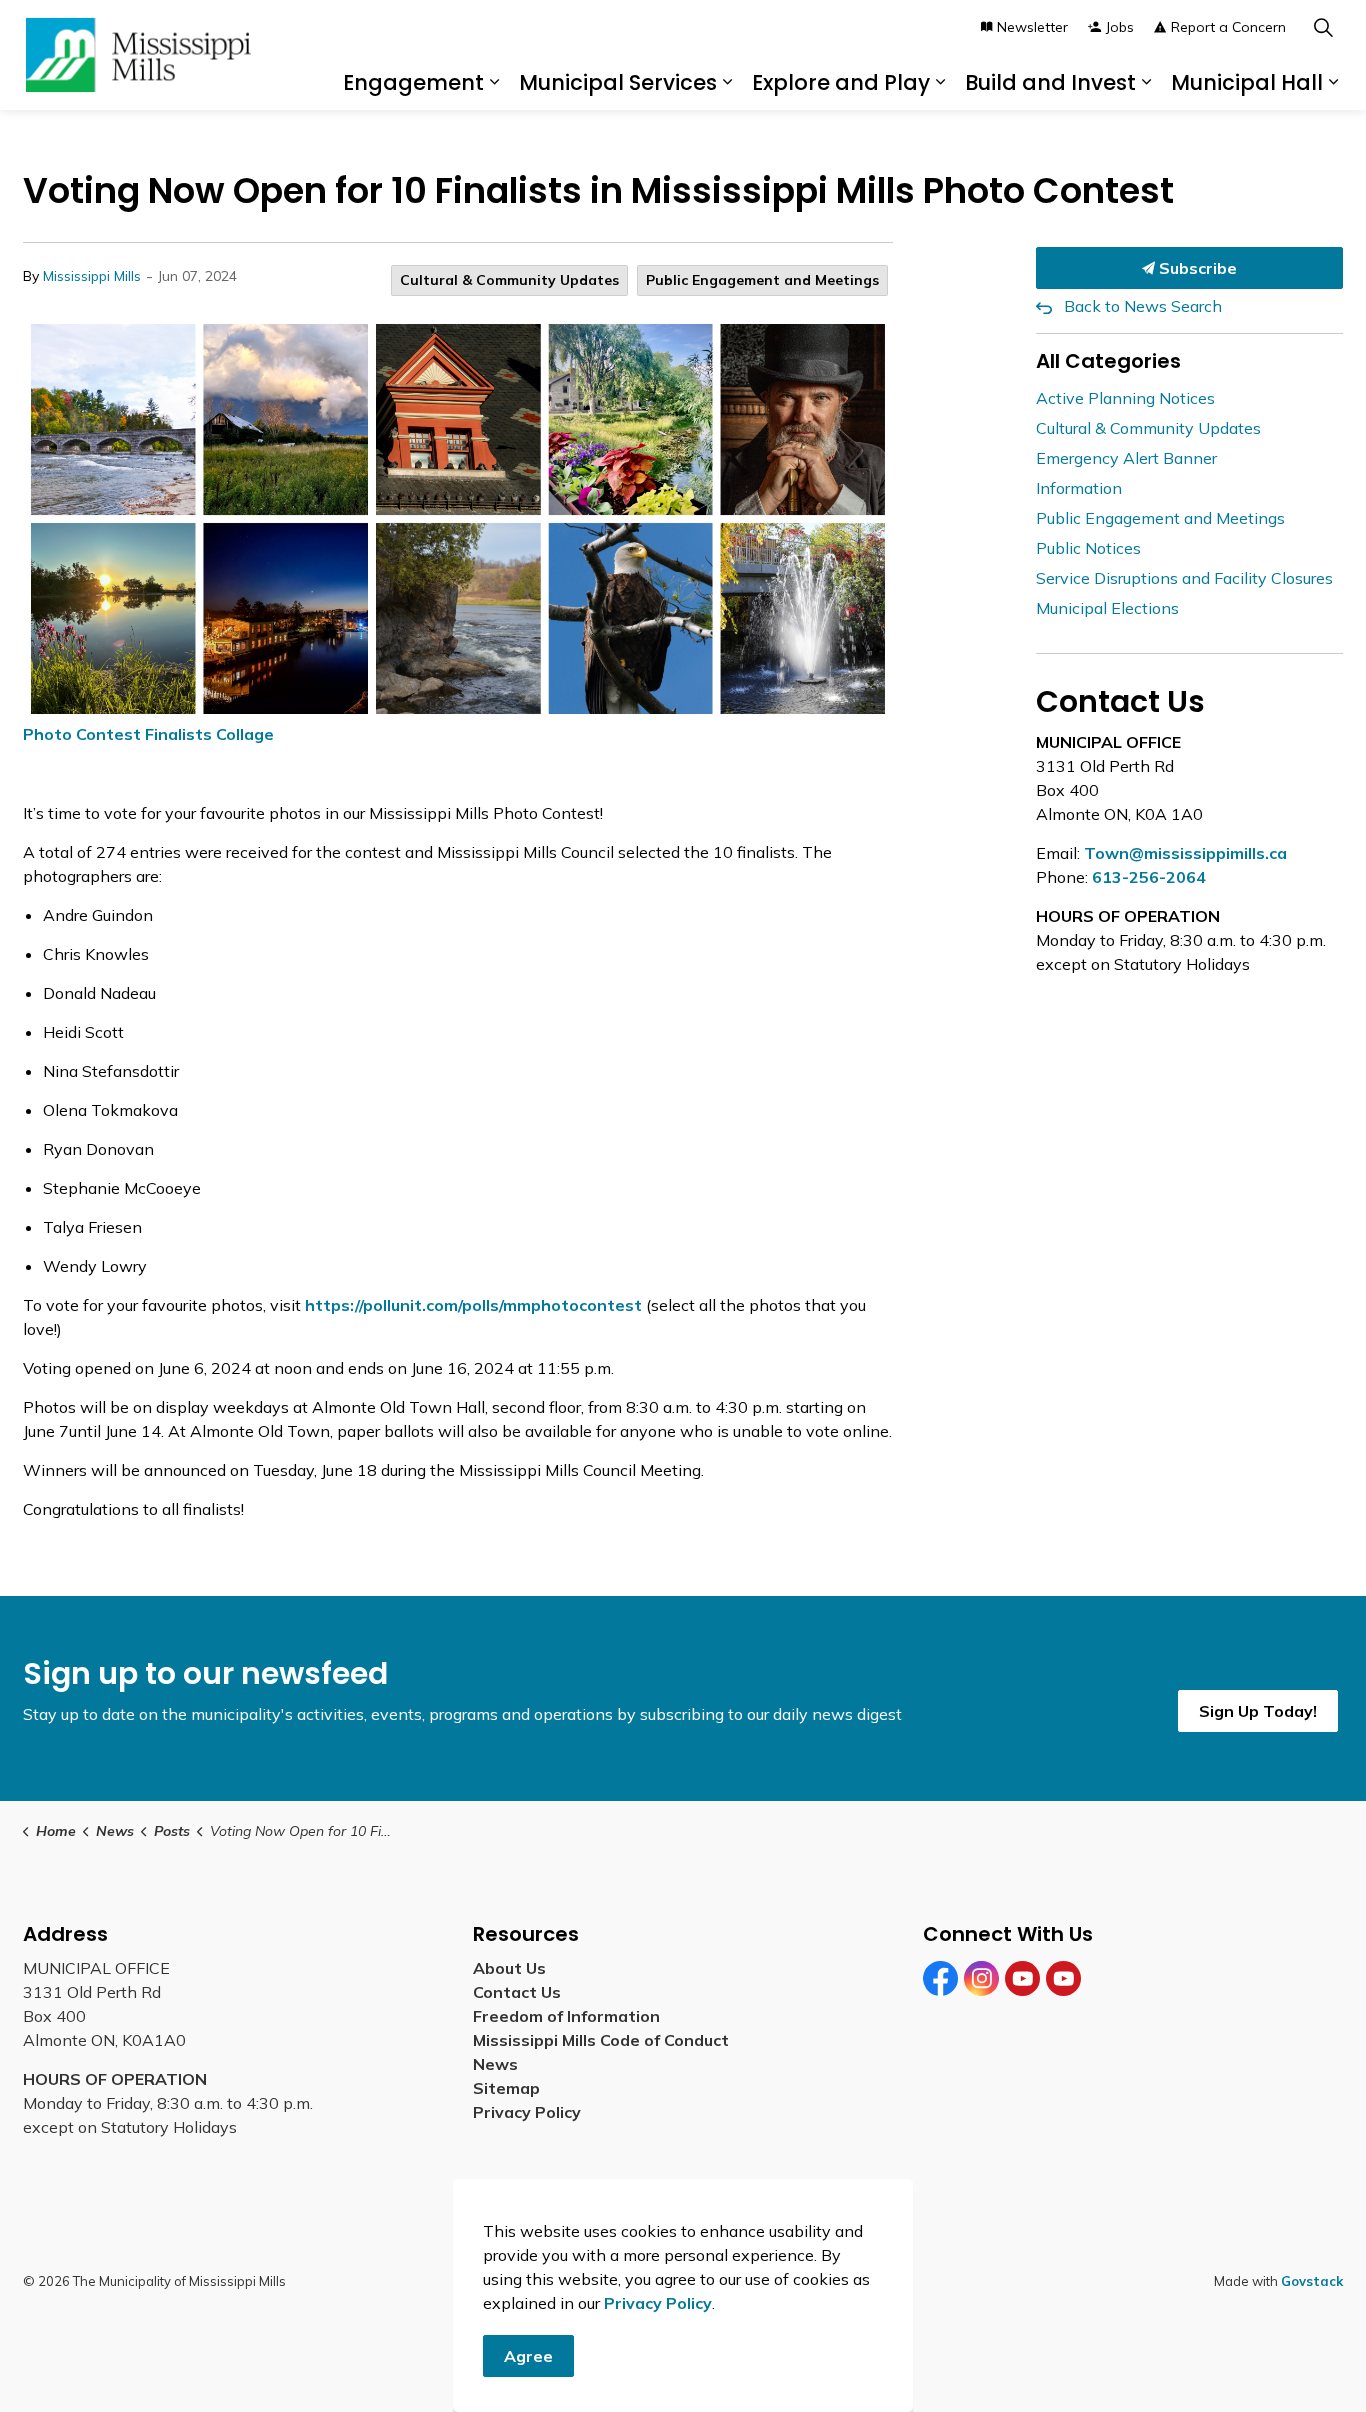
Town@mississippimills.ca (1185, 853)
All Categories (1108, 361)
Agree (528, 2356)
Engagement (413, 82)
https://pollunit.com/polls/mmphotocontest (473, 1305)
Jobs (1120, 27)
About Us (509, 1968)
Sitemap (510, 2088)
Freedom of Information (566, 2016)
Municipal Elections (1107, 608)
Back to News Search (1143, 306)
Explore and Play (841, 82)
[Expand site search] (1323, 27)
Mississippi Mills (92, 276)
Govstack (1312, 2281)
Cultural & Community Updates (509, 280)
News (495, 2064)
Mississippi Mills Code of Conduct (601, 2040)
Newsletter (1032, 27)
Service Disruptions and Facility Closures (1184, 578)
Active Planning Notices (1125, 398)
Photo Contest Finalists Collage (148, 734)
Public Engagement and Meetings (762, 280)
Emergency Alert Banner (1126, 458)
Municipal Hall (1247, 82)
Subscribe (1196, 268)
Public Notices (1088, 548)
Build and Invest (1050, 82)
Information (1079, 488)
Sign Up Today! (1258, 1711)
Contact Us (517, 1992)
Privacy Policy (527, 2112)
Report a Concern (1228, 27)
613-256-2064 (1149, 877)
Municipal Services (618, 82)
